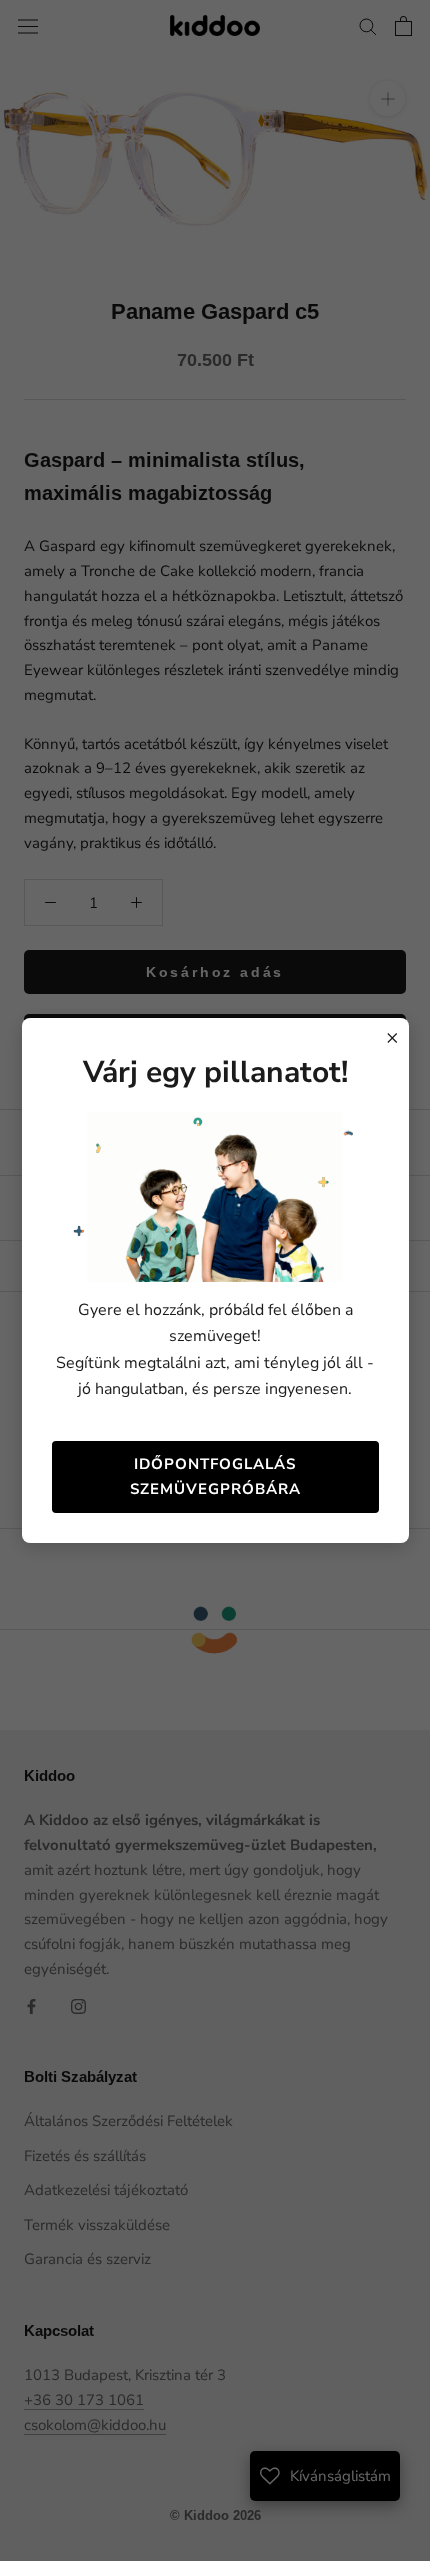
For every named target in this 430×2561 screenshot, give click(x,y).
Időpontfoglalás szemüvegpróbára (215, 1476)
